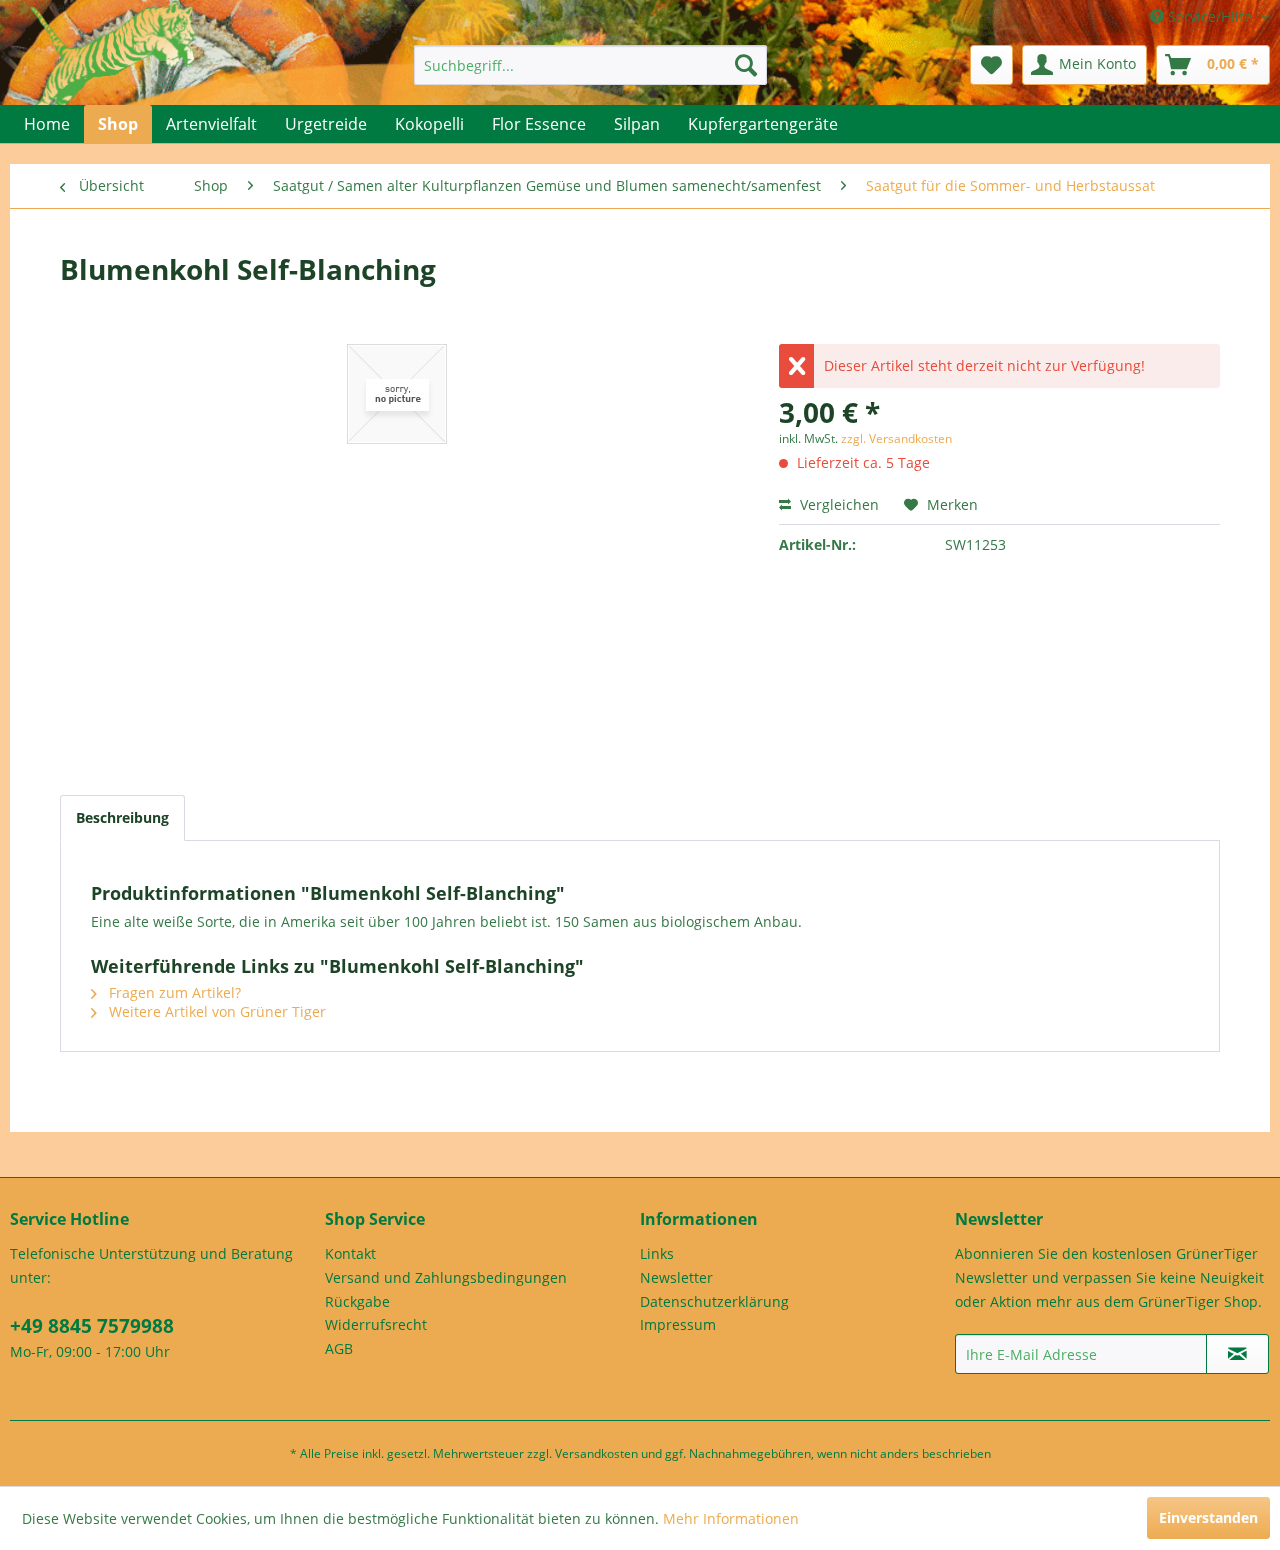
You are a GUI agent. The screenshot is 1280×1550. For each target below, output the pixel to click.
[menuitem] (590, 65)
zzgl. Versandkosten (896, 438)
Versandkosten (596, 1453)
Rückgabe (357, 1301)
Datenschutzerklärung (714, 1301)
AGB (339, 1348)
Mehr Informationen (731, 1518)
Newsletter (676, 1277)
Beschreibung (122, 817)
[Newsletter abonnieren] (1237, 1354)
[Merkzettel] (991, 65)
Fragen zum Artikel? (173, 992)
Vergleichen (837, 504)
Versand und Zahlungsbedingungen (446, 1277)
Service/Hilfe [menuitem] (1210, 16)
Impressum (678, 1324)
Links (657, 1253)
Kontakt (350, 1253)
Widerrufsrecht (376, 1324)
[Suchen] (746, 65)
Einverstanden (1208, 1517)
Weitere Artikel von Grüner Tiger (215, 1011)
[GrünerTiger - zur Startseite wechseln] (112, 72)
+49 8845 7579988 (92, 1326)
